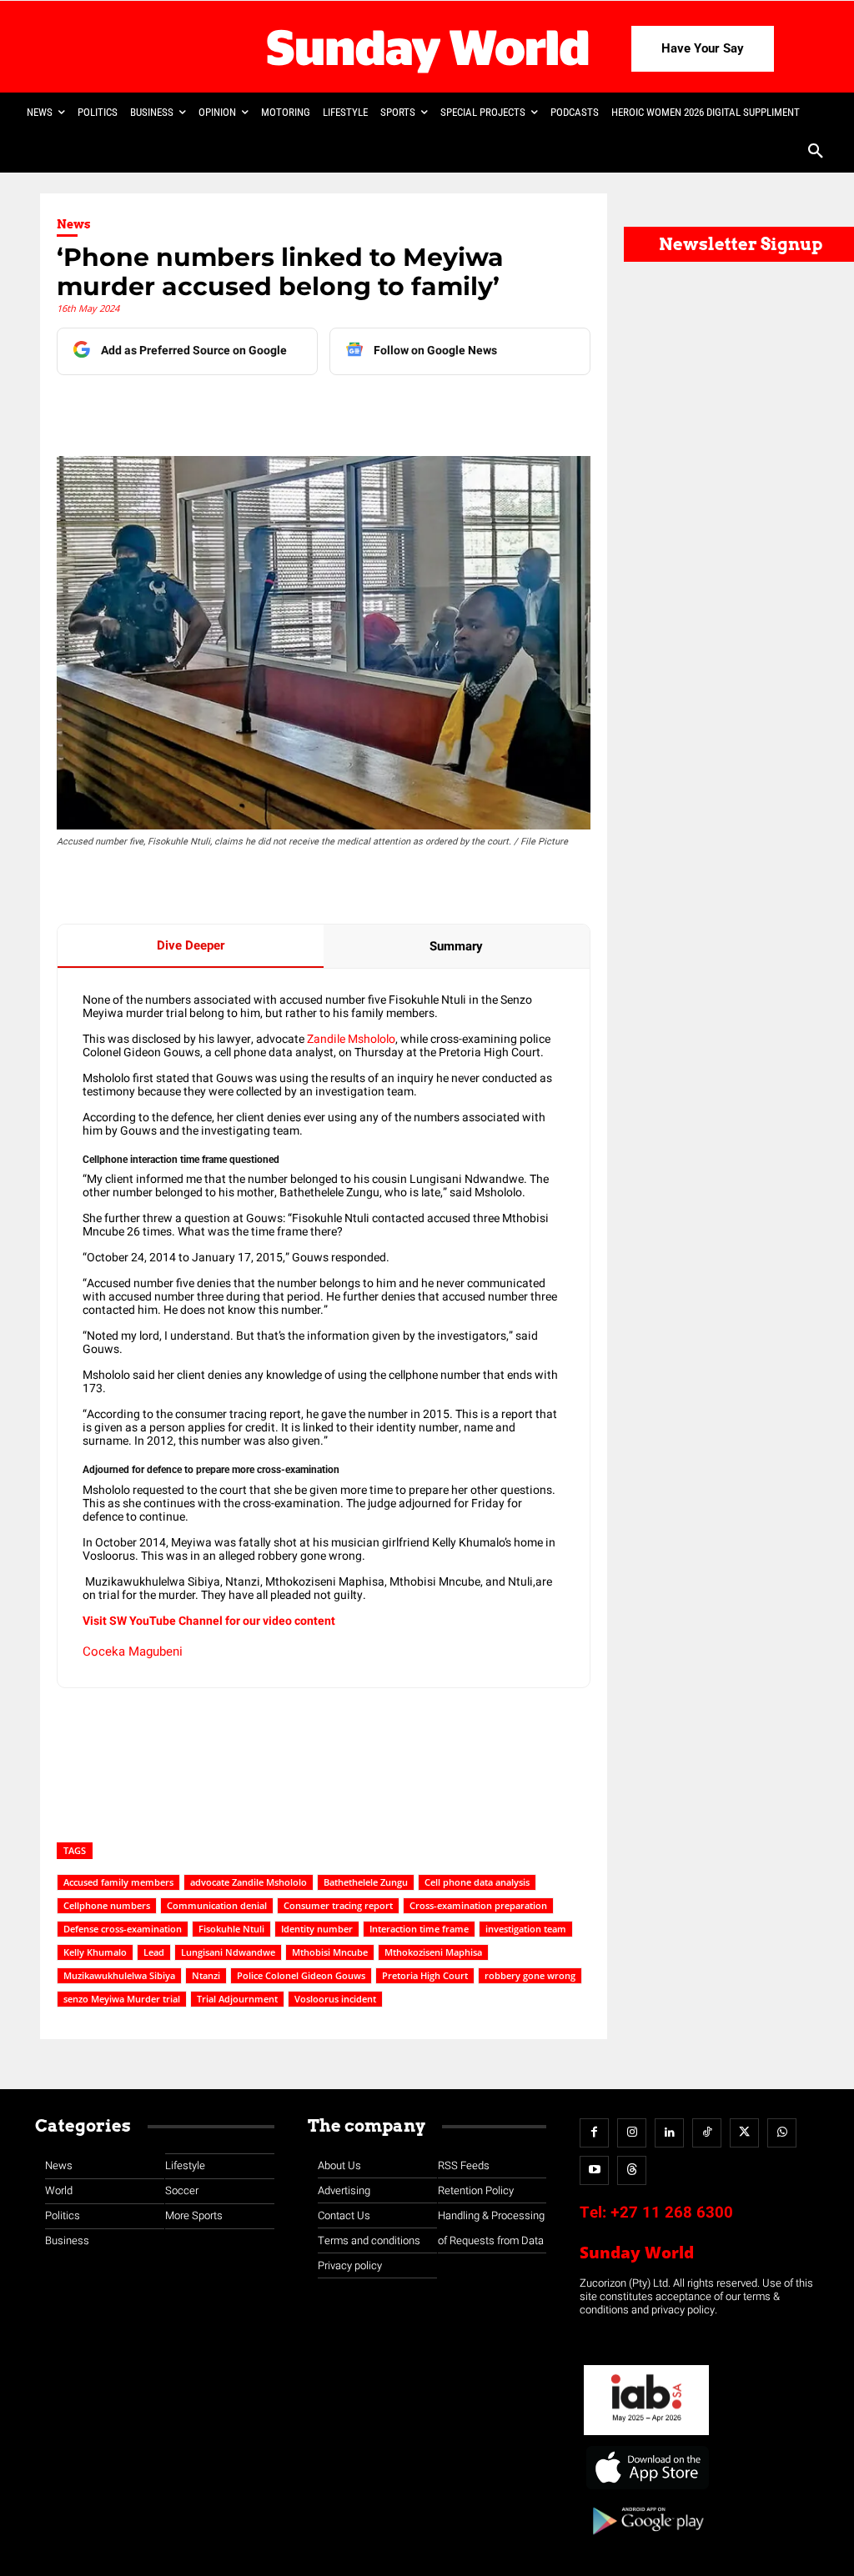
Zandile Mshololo (350, 1039)
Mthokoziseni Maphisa (433, 1952)
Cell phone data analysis (477, 1882)
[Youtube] (594, 2170)
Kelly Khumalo (95, 1952)
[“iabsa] (646, 2436)
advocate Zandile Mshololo (249, 1882)
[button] (816, 153)
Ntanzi (206, 1975)
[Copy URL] (366, 408)
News (74, 224)
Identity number (317, 1929)
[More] (405, 408)
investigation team (526, 1929)
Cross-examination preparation (478, 1905)
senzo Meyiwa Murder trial (122, 1999)
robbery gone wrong (530, 1975)
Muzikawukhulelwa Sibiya (119, 1975)
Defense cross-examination (123, 1929)
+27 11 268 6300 (672, 2213)
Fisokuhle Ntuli (231, 1929)
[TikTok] (707, 2133)
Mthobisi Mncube (330, 1952)
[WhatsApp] (328, 408)
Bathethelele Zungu (366, 1882)
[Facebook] (174, 408)
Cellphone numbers (107, 1905)
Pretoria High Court (425, 1975)
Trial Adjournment (237, 1999)
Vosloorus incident (335, 1999)
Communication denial (217, 1905)
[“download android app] (646, 2541)
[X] (251, 408)
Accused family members (118, 1882)
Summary (456, 946)
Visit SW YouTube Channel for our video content (209, 1621)
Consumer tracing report (338, 1905)
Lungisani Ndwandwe (228, 1952)
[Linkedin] (213, 408)
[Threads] (632, 2170)
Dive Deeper (191, 945)
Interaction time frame (419, 1929)
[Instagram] (632, 2133)
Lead (154, 1952)
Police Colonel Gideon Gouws (301, 1975)
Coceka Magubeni (133, 1651)
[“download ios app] (646, 2490)
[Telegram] (289, 408)
